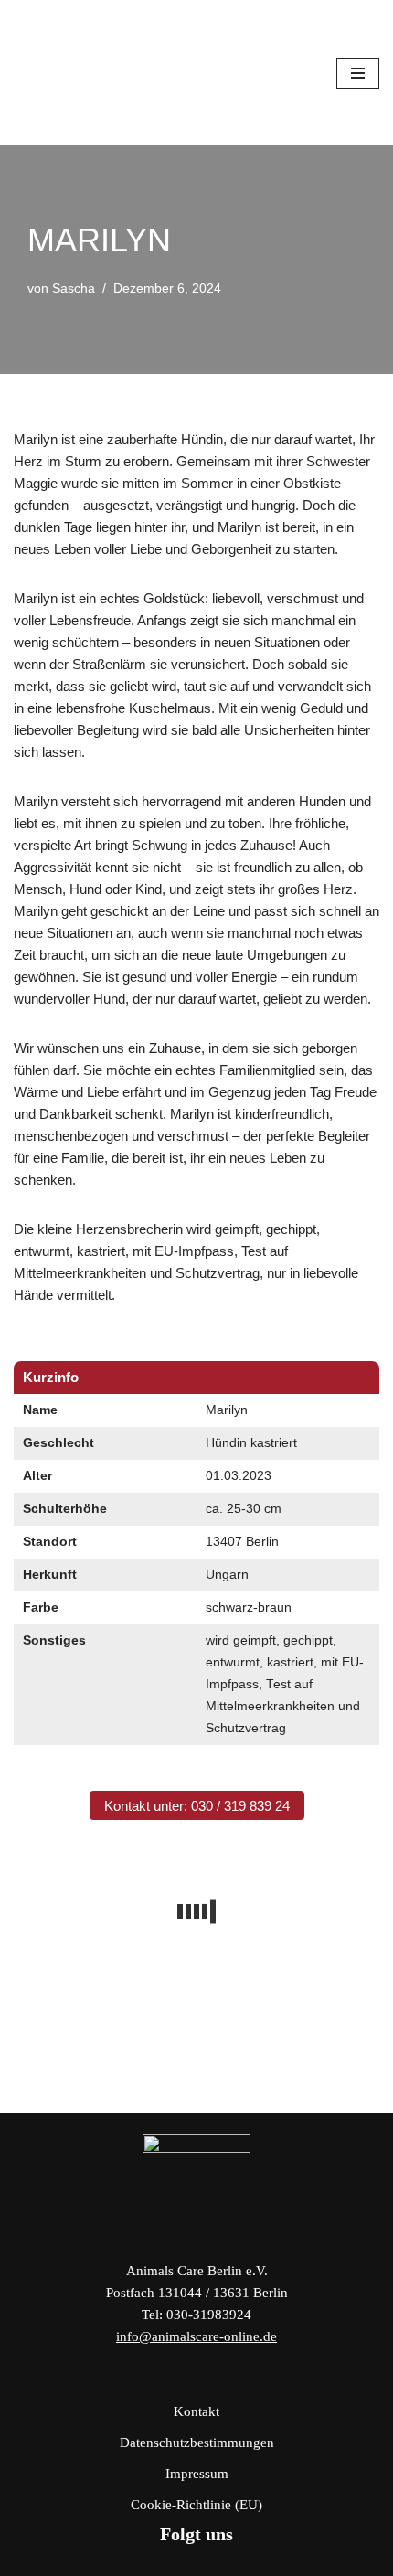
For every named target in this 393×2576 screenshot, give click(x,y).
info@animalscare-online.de (196, 2336)
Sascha (74, 288)
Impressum (197, 2474)
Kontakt (196, 2411)
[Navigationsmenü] (358, 73)
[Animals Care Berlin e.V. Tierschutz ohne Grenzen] (69, 73)
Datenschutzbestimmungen (197, 2443)
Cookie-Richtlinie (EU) (196, 2505)
